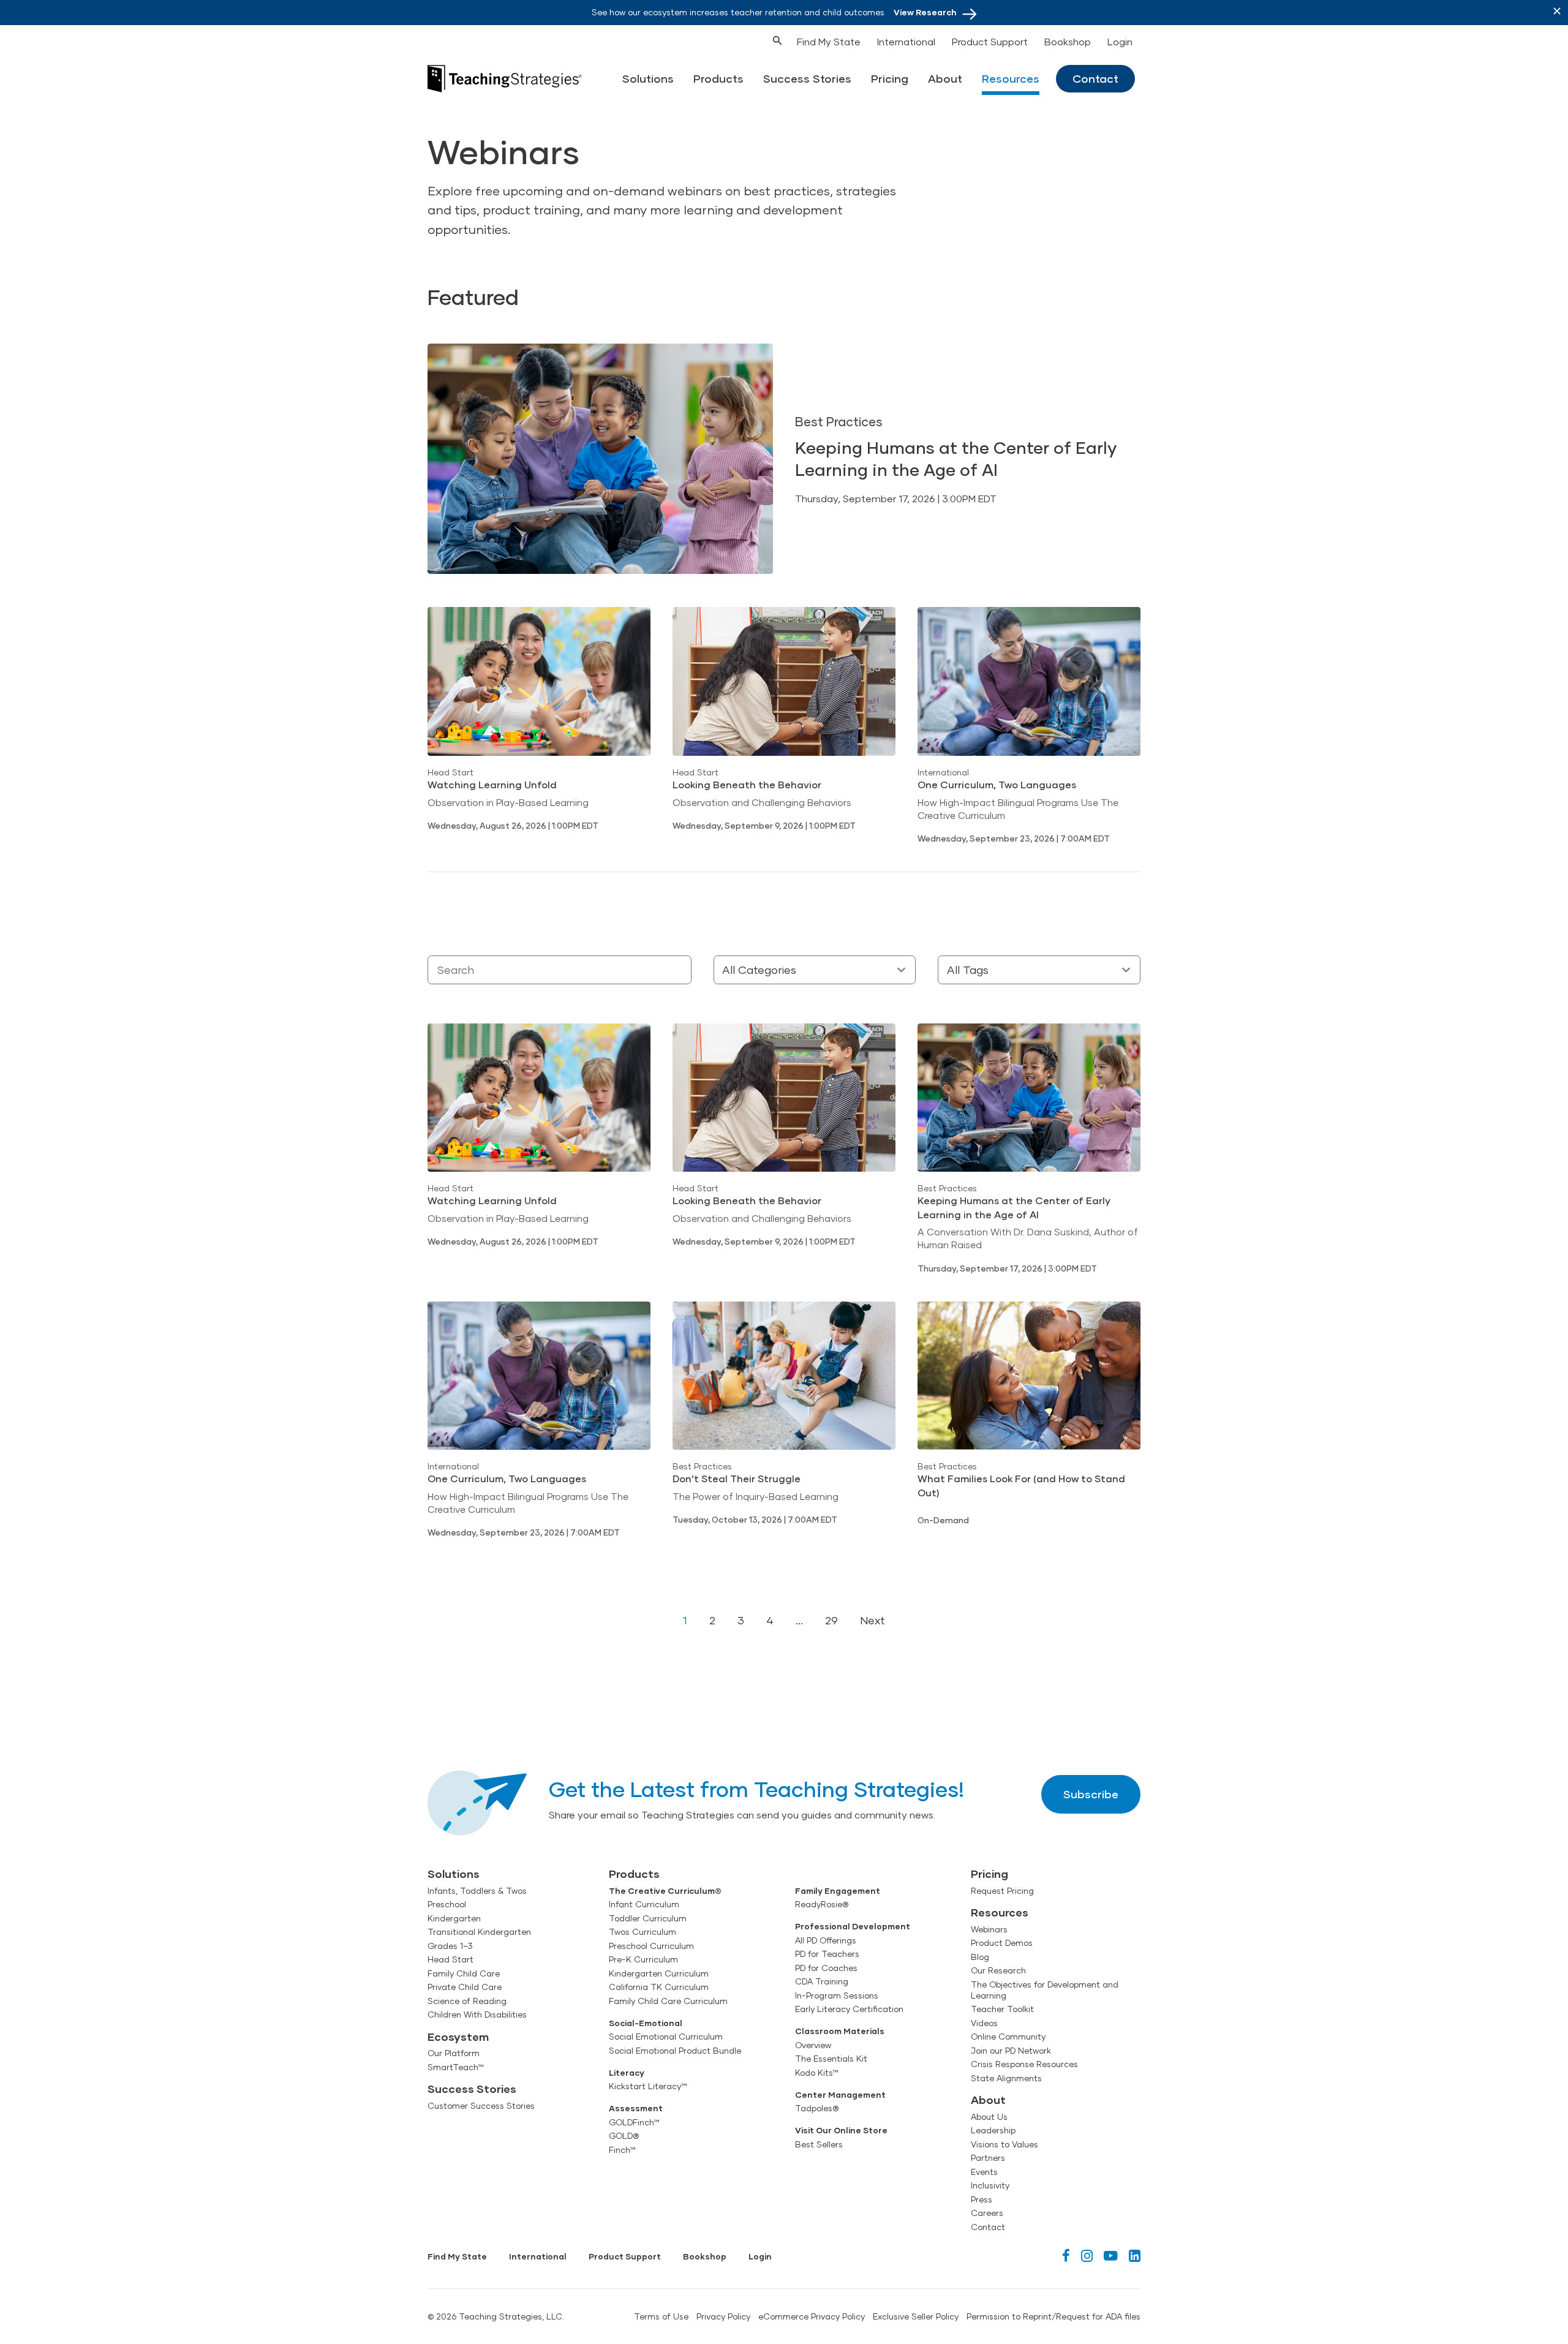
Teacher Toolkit (1002, 2009)
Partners (988, 2158)
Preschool (447, 1904)
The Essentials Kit (831, 2059)
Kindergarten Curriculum (659, 1973)
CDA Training (822, 1981)
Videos (984, 2023)
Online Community (1008, 2037)
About (945, 78)
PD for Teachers (827, 1954)
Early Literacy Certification (849, 2009)
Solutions (648, 78)
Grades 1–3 (450, 1946)
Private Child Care (465, 1987)
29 (831, 1620)
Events (984, 2172)
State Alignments (1006, 2078)
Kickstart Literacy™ (648, 2086)
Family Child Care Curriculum (668, 2001)
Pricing (890, 78)
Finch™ (622, 2150)
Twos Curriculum (643, 1932)
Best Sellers (819, 2144)
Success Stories (807, 78)
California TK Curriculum (659, 1987)
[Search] (755, 39)
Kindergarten (454, 1918)
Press (982, 2199)
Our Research (998, 1970)
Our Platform (454, 2053)
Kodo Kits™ (817, 2073)
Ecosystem (458, 2037)
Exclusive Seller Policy (916, 2316)
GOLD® (624, 2136)
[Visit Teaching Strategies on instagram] (1087, 2255)
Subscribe (1091, 1794)
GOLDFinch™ (634, 2122)
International (906, 41)
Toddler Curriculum (648, 1918)
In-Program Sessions (837, 1995)
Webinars (989, 1929)
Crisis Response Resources (1024, 2064)
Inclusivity (990, 2185)
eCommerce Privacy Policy (812, 2316)
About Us (989, 2117)
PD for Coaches (826, 1968)
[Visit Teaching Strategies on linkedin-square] (1135, 2255)
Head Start (450, 1959)
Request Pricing (1002, 1891)
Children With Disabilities (477, 2014)
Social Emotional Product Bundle (675, 2051)
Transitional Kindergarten (479, 1932)
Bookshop (1068, 41)
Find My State (829, 41)
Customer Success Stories (481, 2106)
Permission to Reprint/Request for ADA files (1053, 2316)
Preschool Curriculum (651, 1946)
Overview (813, 2045)
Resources (1011, 78)
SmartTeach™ (456, 2067)
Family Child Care (464, 1973)
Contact (1095, 78)
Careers (987, 2213)
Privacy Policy (723, 2316)
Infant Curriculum (644, 1904)
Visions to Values (1005, 2144)
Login (1120, 41)
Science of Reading (467, 2001)
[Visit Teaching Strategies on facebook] (1066, 2255)
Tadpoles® (817, 2108)
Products (718, 78)
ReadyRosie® (822, 1904)
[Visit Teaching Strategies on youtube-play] (1111, 2255)
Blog (980, 1957)
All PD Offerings (826, 1940)
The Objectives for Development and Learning (1045, 1990)
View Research (925, 12)
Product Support (990, 41)
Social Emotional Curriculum (666, 2037)
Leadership (993, 2130)
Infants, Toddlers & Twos (477, 1891)
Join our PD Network (1011, 2051)
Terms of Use (661, 2316)
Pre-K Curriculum (643, 1959)
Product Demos (1002, 1943)
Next (873, 1620)
